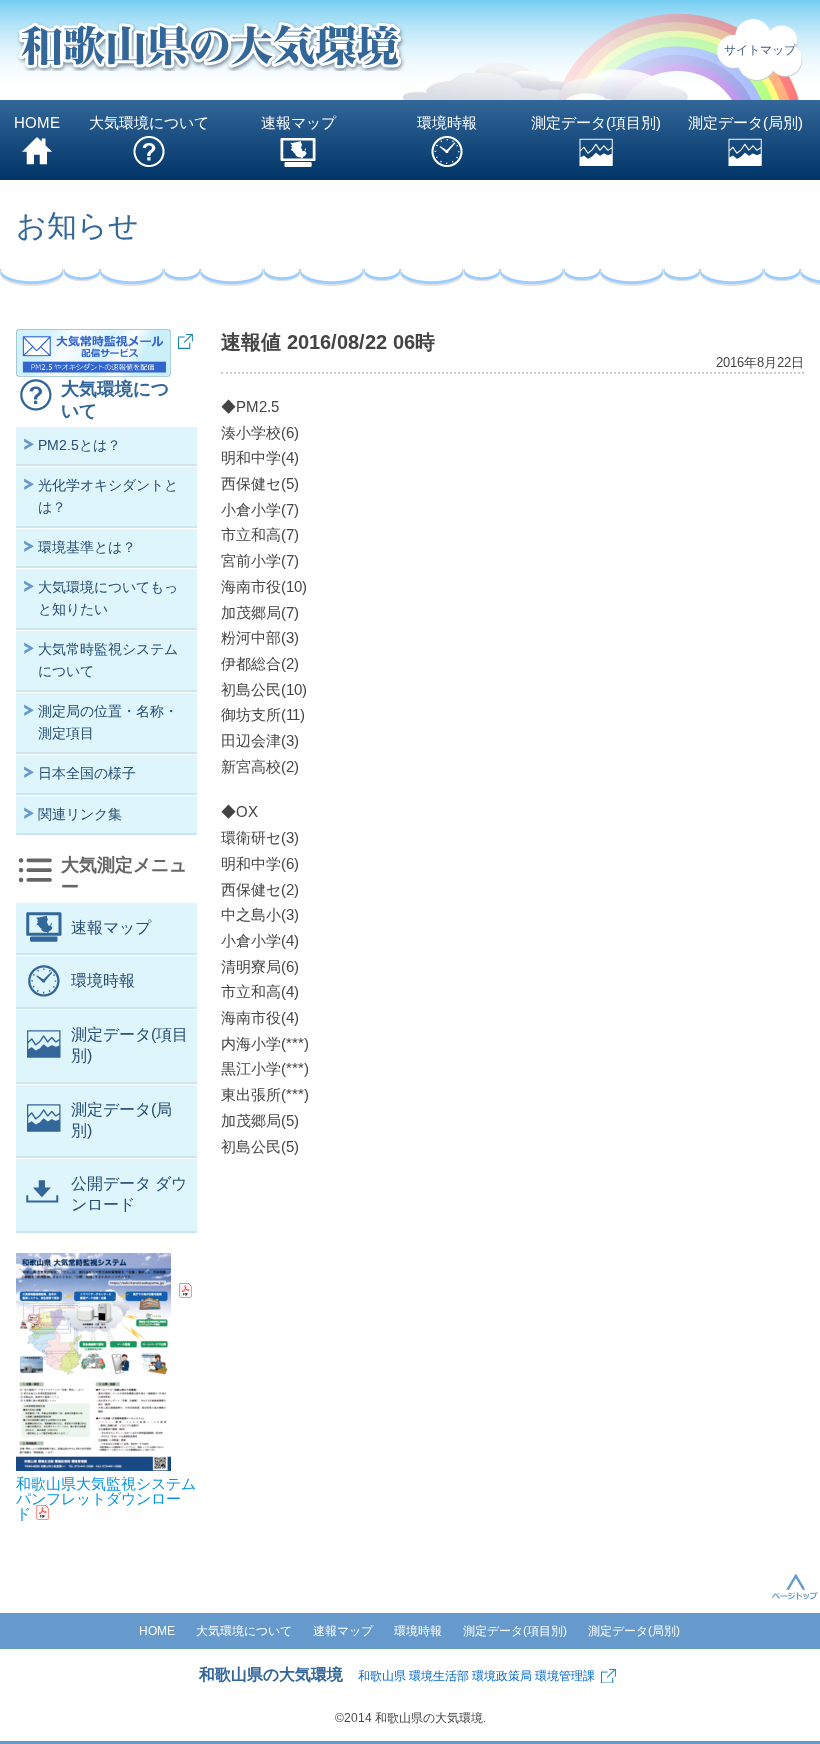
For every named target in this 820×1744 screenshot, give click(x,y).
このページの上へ (795, 1586)
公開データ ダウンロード (129, 1194)
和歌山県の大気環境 (271, 1674)
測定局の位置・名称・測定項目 (108, 721)
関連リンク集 (80, 814)
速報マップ (298, 122)
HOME (37, 122)
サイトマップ (760, 50)
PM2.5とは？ (79, 445)
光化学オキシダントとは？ (108, 495)
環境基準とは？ (87, 547)
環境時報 (447, 122)
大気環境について (149, 122)
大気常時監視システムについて (108, 659)
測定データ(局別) (745, 122)
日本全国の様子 (87, 773)
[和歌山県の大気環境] (211, 50)
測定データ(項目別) (596, 122)
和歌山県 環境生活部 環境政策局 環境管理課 (476, 1676)
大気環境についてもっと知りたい (108, 597)
